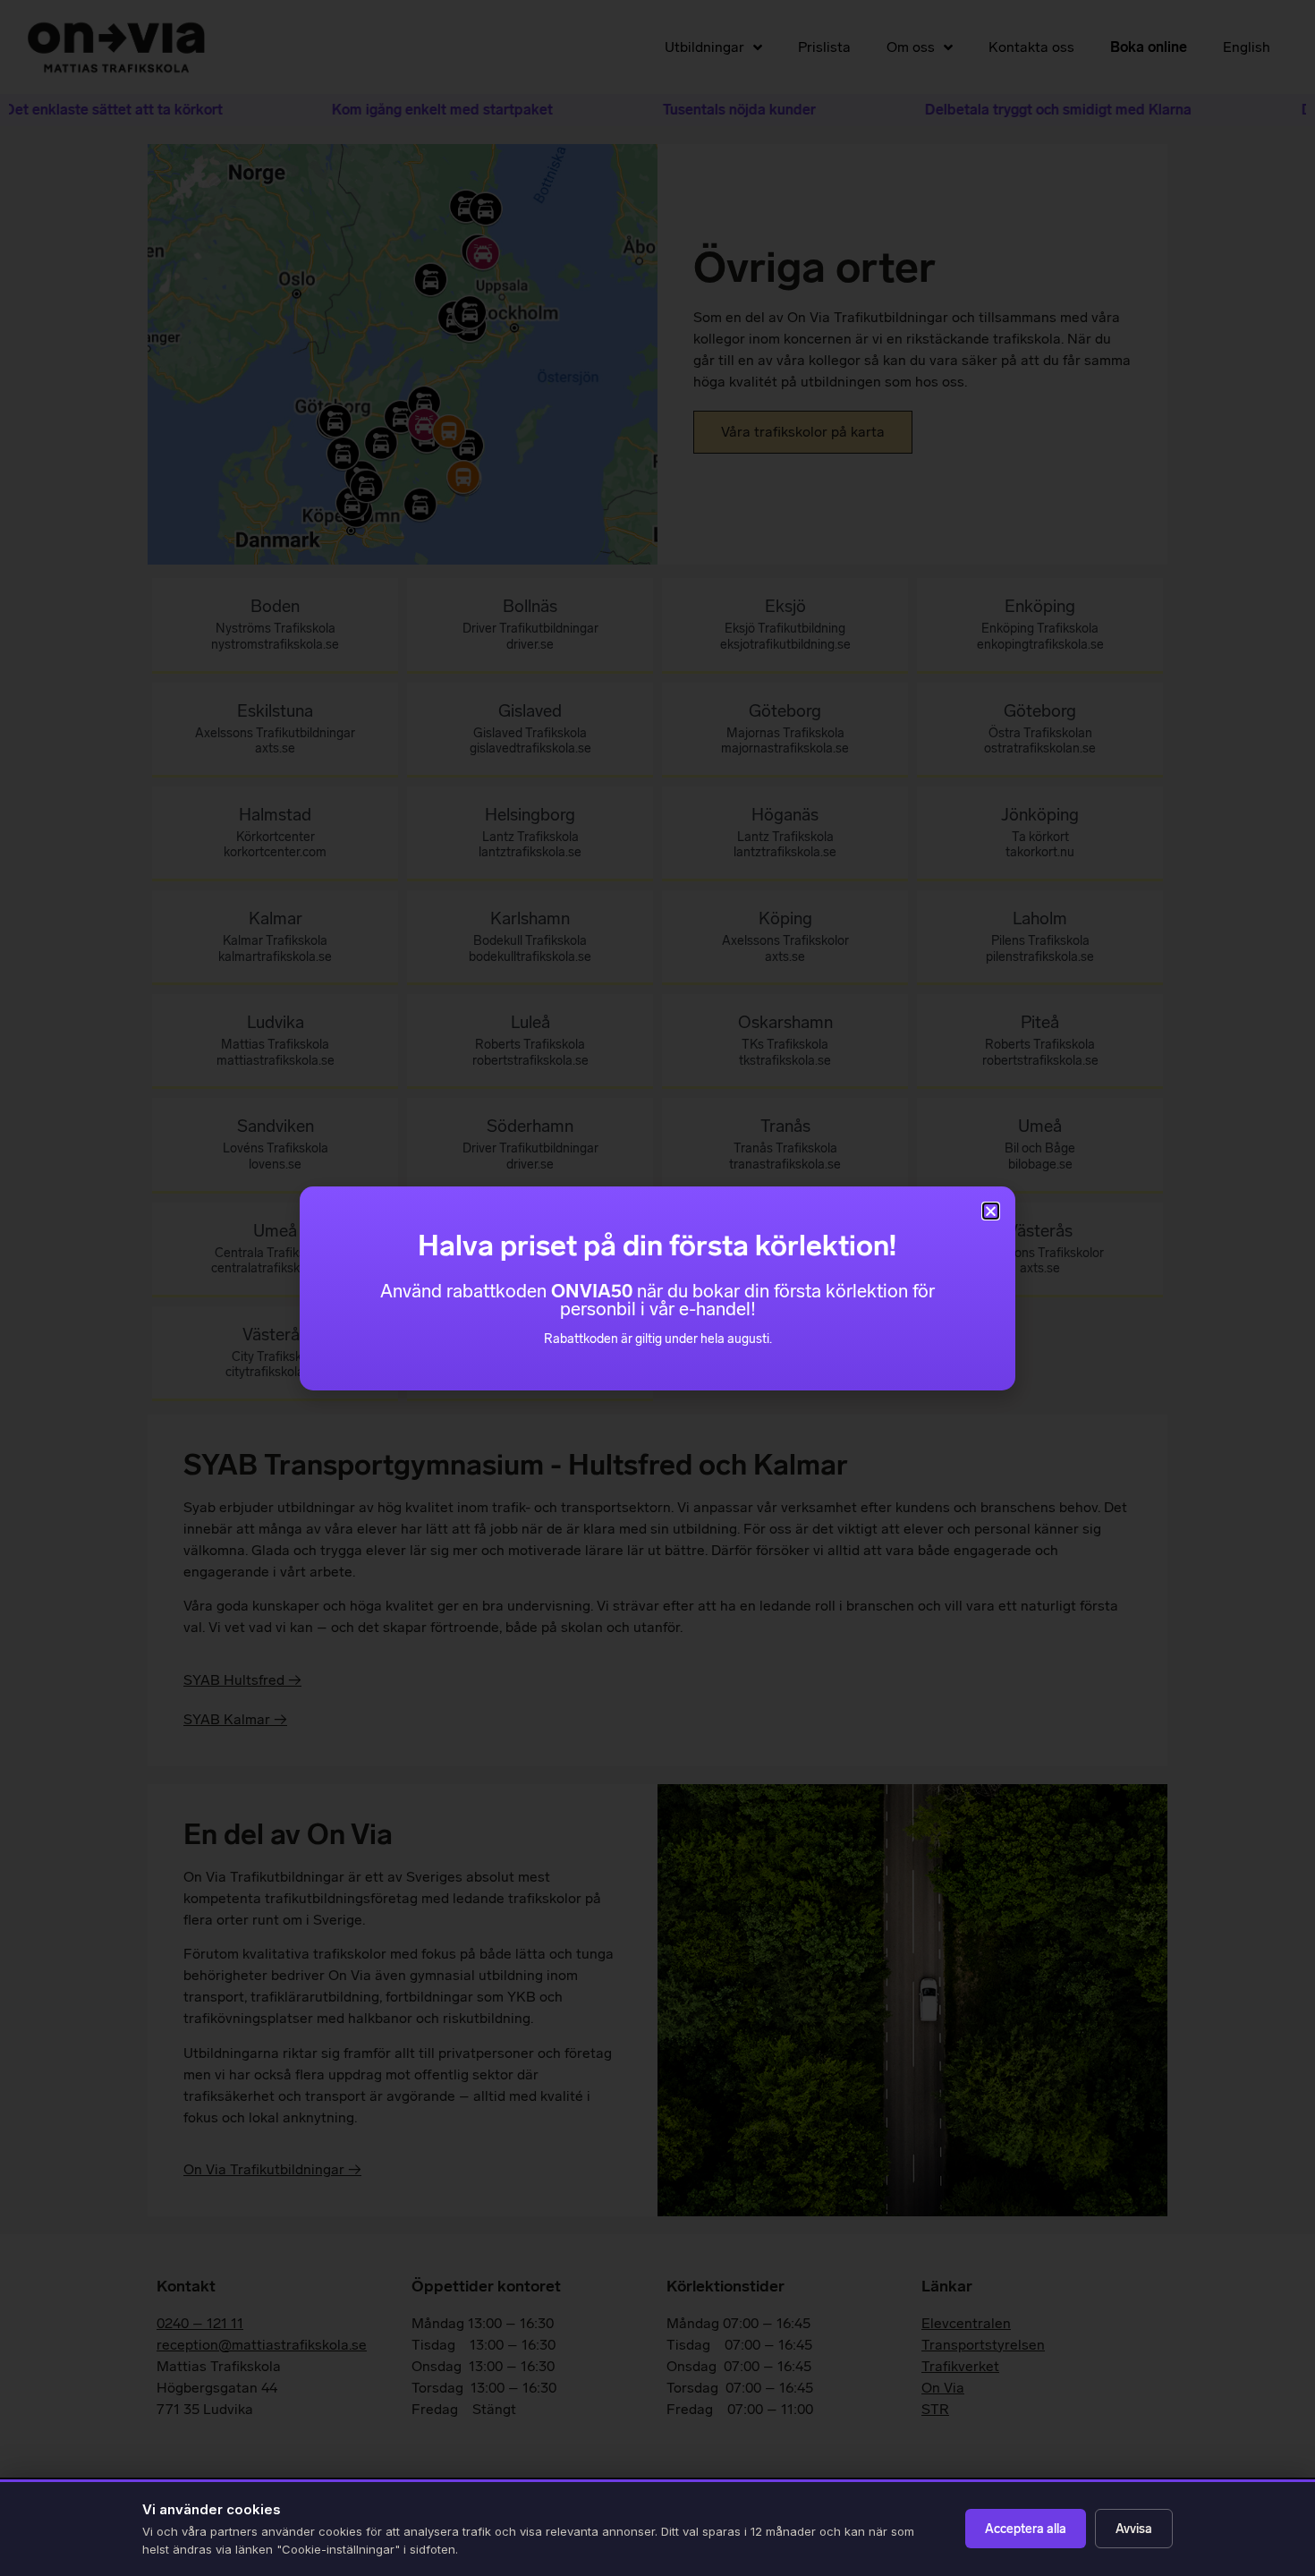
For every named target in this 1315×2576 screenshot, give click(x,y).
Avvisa (1134, 2529)
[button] (991, 1211)
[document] (657, 1288)
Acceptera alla (1026, 2529)
